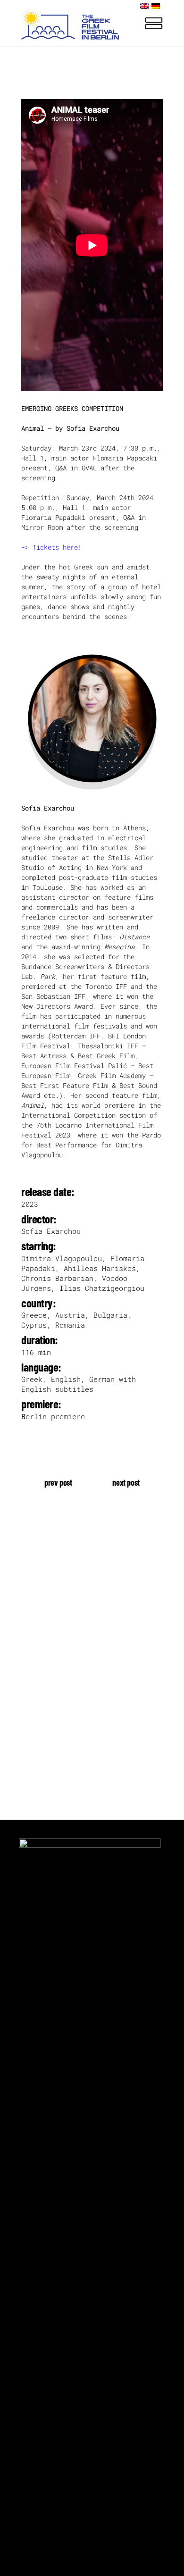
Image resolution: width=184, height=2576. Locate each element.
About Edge (40, 1632)
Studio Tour (42, 1661)
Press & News (44, 1676)
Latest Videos (46, 1646)
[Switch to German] (157, 6)
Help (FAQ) (40, 1690)
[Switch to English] (146, 6)
